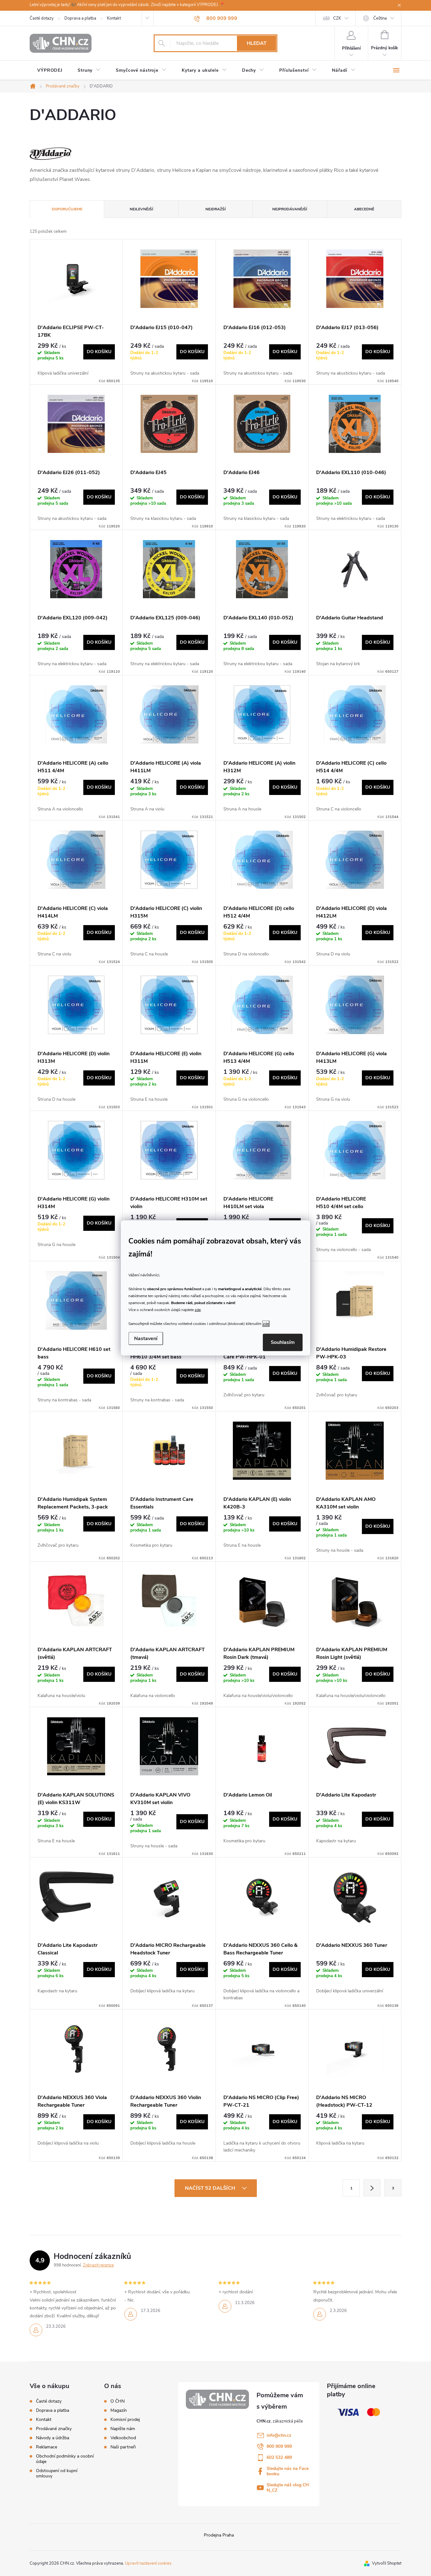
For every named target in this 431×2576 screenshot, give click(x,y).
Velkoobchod (123, 2438)
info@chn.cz (279, 2435)
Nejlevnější (141, 209)
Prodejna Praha (219, 2535)
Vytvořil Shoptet (387, 2563)
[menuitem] (50, 70)
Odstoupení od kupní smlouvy (57, 2473)
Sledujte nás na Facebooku (288, 2471)
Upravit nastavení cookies (148, 2563)
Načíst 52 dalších (211, 2188)
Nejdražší (215, 209)
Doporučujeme (67, 209)
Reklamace (47, 2447)
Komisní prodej (125, 2420)
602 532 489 (279, 2457)
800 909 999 (279, 2446)
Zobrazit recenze (98, 2265)
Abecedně (364, 209)
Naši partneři (123, 2447)
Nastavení (146, 1339)
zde (198, 1309)
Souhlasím (283, 1342)
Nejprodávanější (290, 209)
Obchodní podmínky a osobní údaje (65, 2459)
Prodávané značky (54, 2429)
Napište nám (123, 2429)
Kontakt (114, 18)
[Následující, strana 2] (372, 2188)
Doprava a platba (80, 18)
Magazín (119, 2410)
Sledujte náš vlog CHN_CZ (288, 2488)
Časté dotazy (42, 18)
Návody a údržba (53, 2438)
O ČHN (118, 2401)
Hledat (257, 43)
